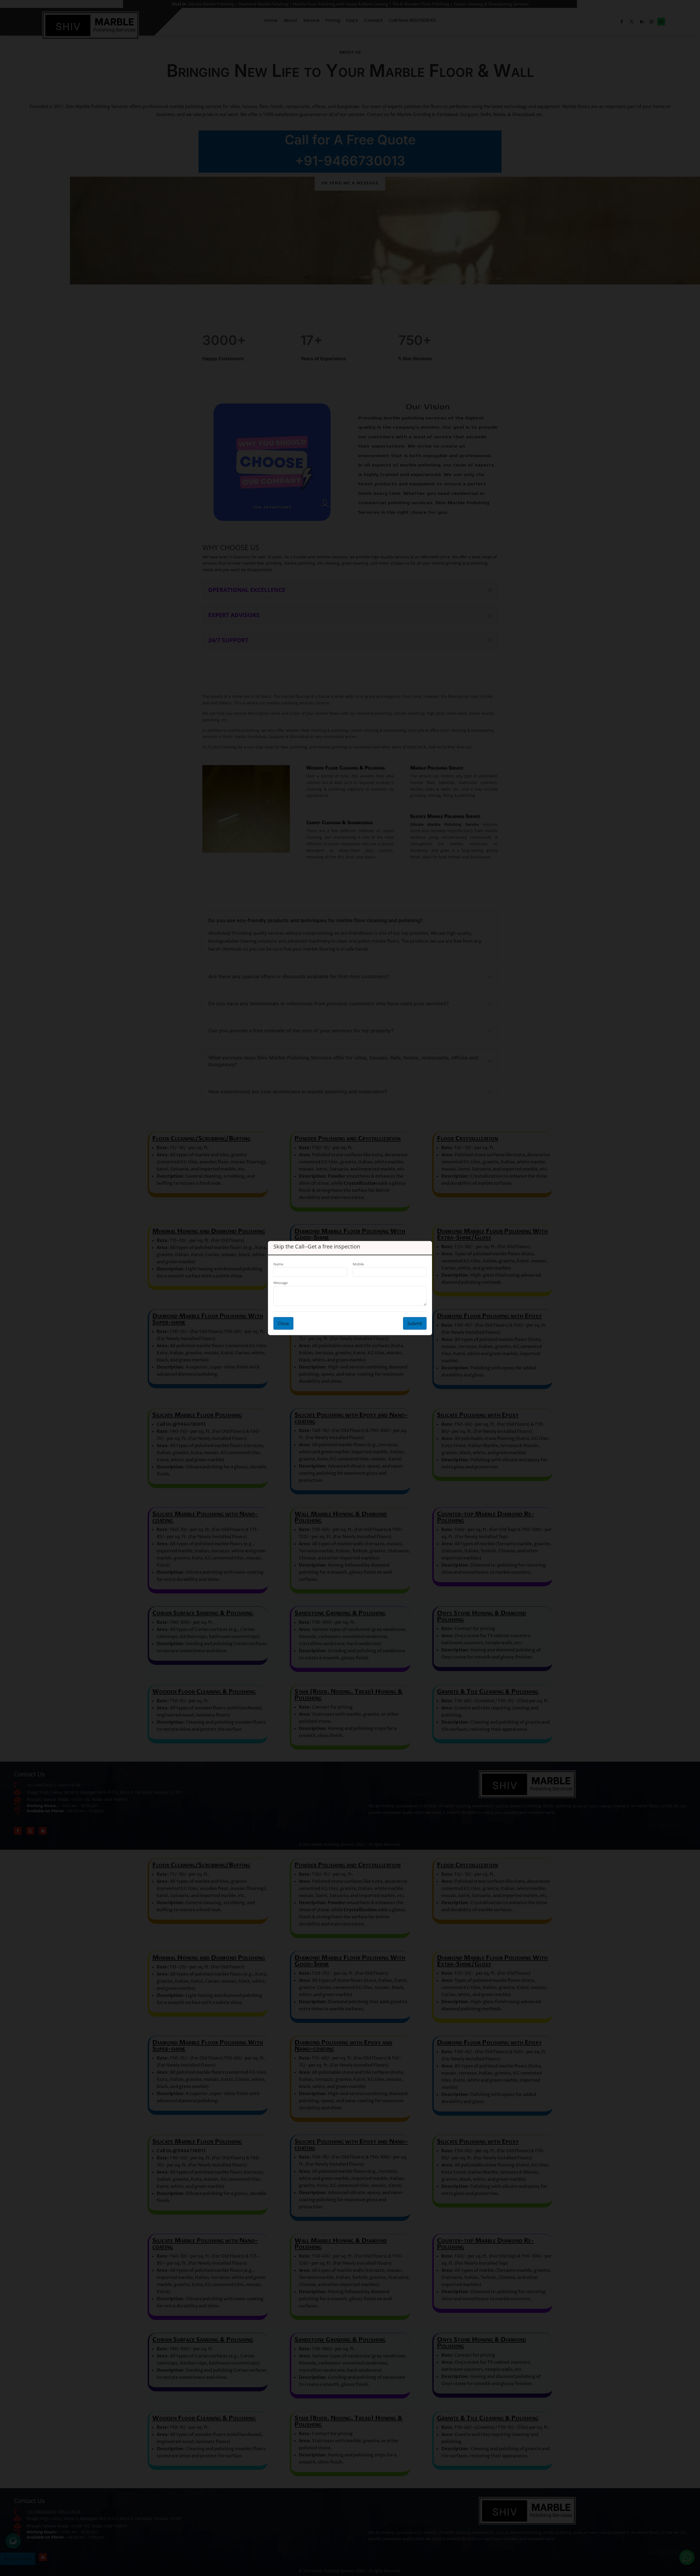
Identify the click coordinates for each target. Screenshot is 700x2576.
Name (278, 1264)
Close (283, 1323)
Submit (415, 1323)
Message (281, 1283)
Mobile (358, 1264)
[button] (693, 2535)
